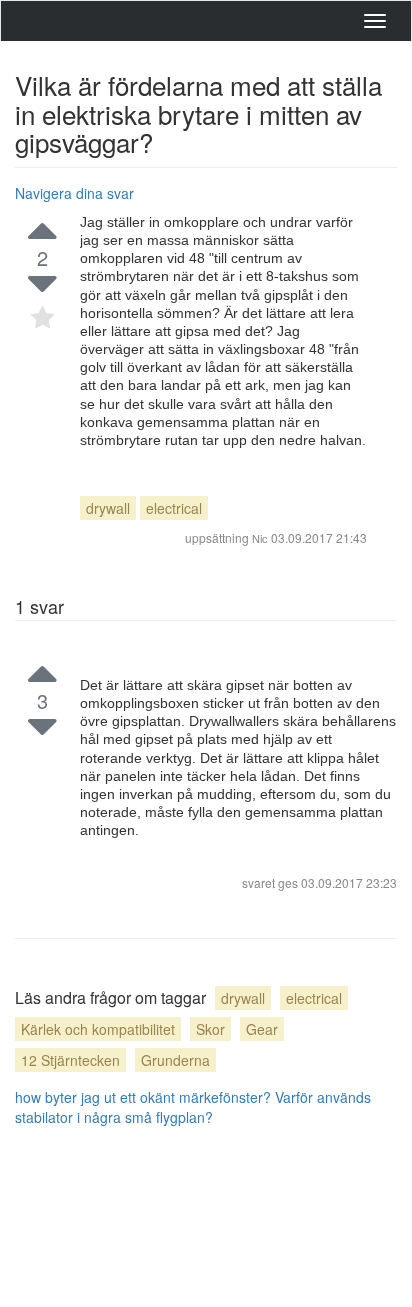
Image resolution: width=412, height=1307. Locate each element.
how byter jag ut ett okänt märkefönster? (143, 1097)
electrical (174, 508)
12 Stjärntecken (70, 1060)
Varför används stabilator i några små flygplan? (193, 1107)
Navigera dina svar (74, 193)
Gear (262, 1029)
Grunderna (175, 1060)
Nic (260, 538)
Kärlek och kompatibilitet (98, 1029)
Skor (210, 1029)
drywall (108, 508)
